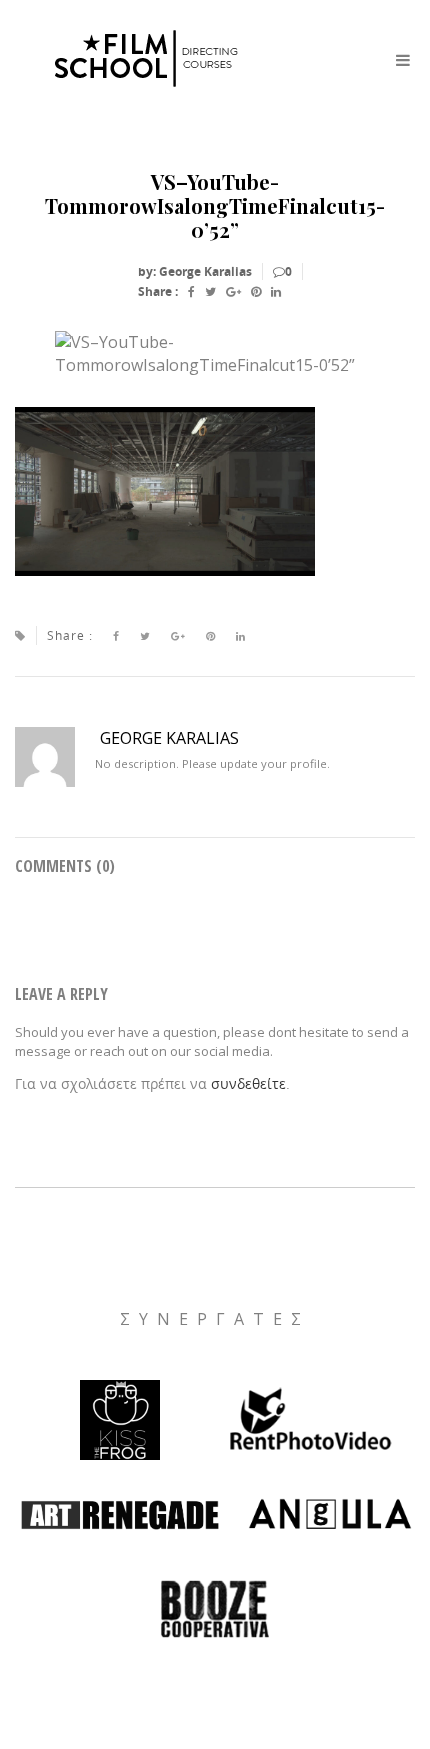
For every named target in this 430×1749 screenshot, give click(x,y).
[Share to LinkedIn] (276, 291)
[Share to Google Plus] (233, 291)
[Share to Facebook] (191, 291)
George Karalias (169, 738)
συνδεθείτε (248, 1083)
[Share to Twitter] (210, 291)
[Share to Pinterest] (256, 291)
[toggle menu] (403, 60)
